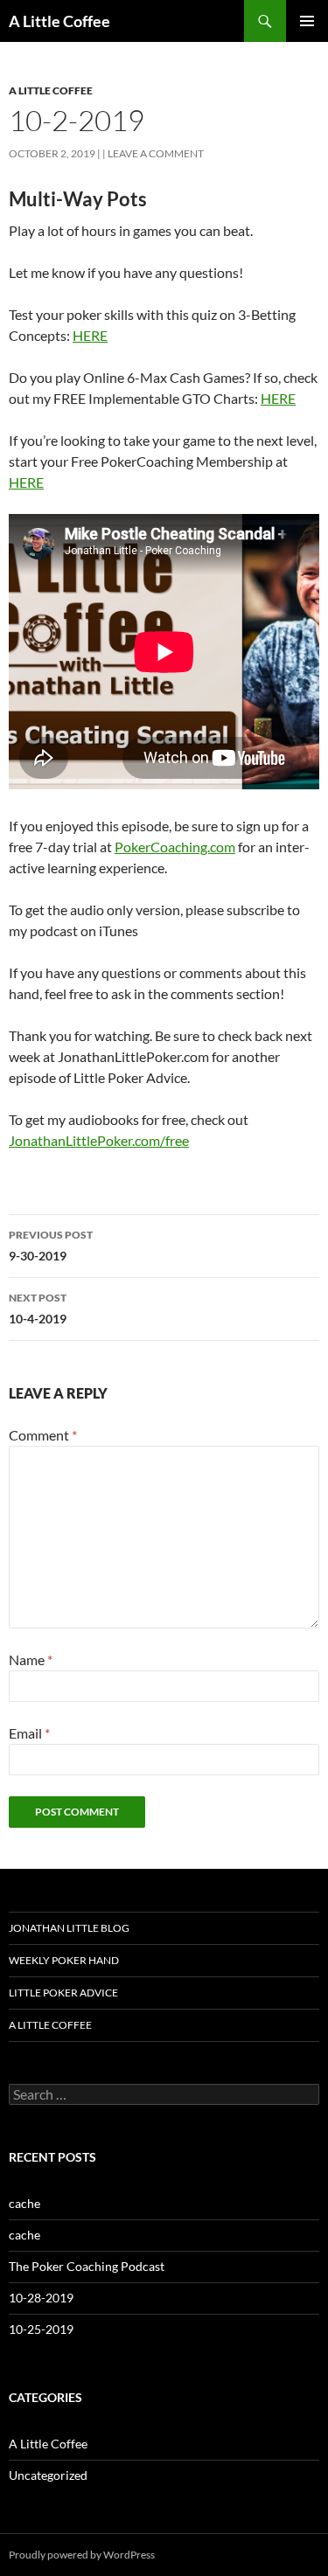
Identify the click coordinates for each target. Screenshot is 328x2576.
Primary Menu (307, 21)
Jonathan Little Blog (69, 1928)
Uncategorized (48, 2475)
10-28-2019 (41, 2298)
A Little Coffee (59, 21)
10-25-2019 (41, 2329)
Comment (43, 1435)
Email (29, 1733)
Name (31, 1659)
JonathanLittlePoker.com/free (99, 1140)
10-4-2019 (38, 1309)
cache (24, 2203)
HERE (90, 335)
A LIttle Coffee (50, 2025)
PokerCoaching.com (175, 847)
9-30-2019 (51, 1246)
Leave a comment (156, 153)
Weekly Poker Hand (64, 1960)
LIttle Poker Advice (63, 1993)
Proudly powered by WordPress (82, 2555)
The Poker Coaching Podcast (87, 2266)
